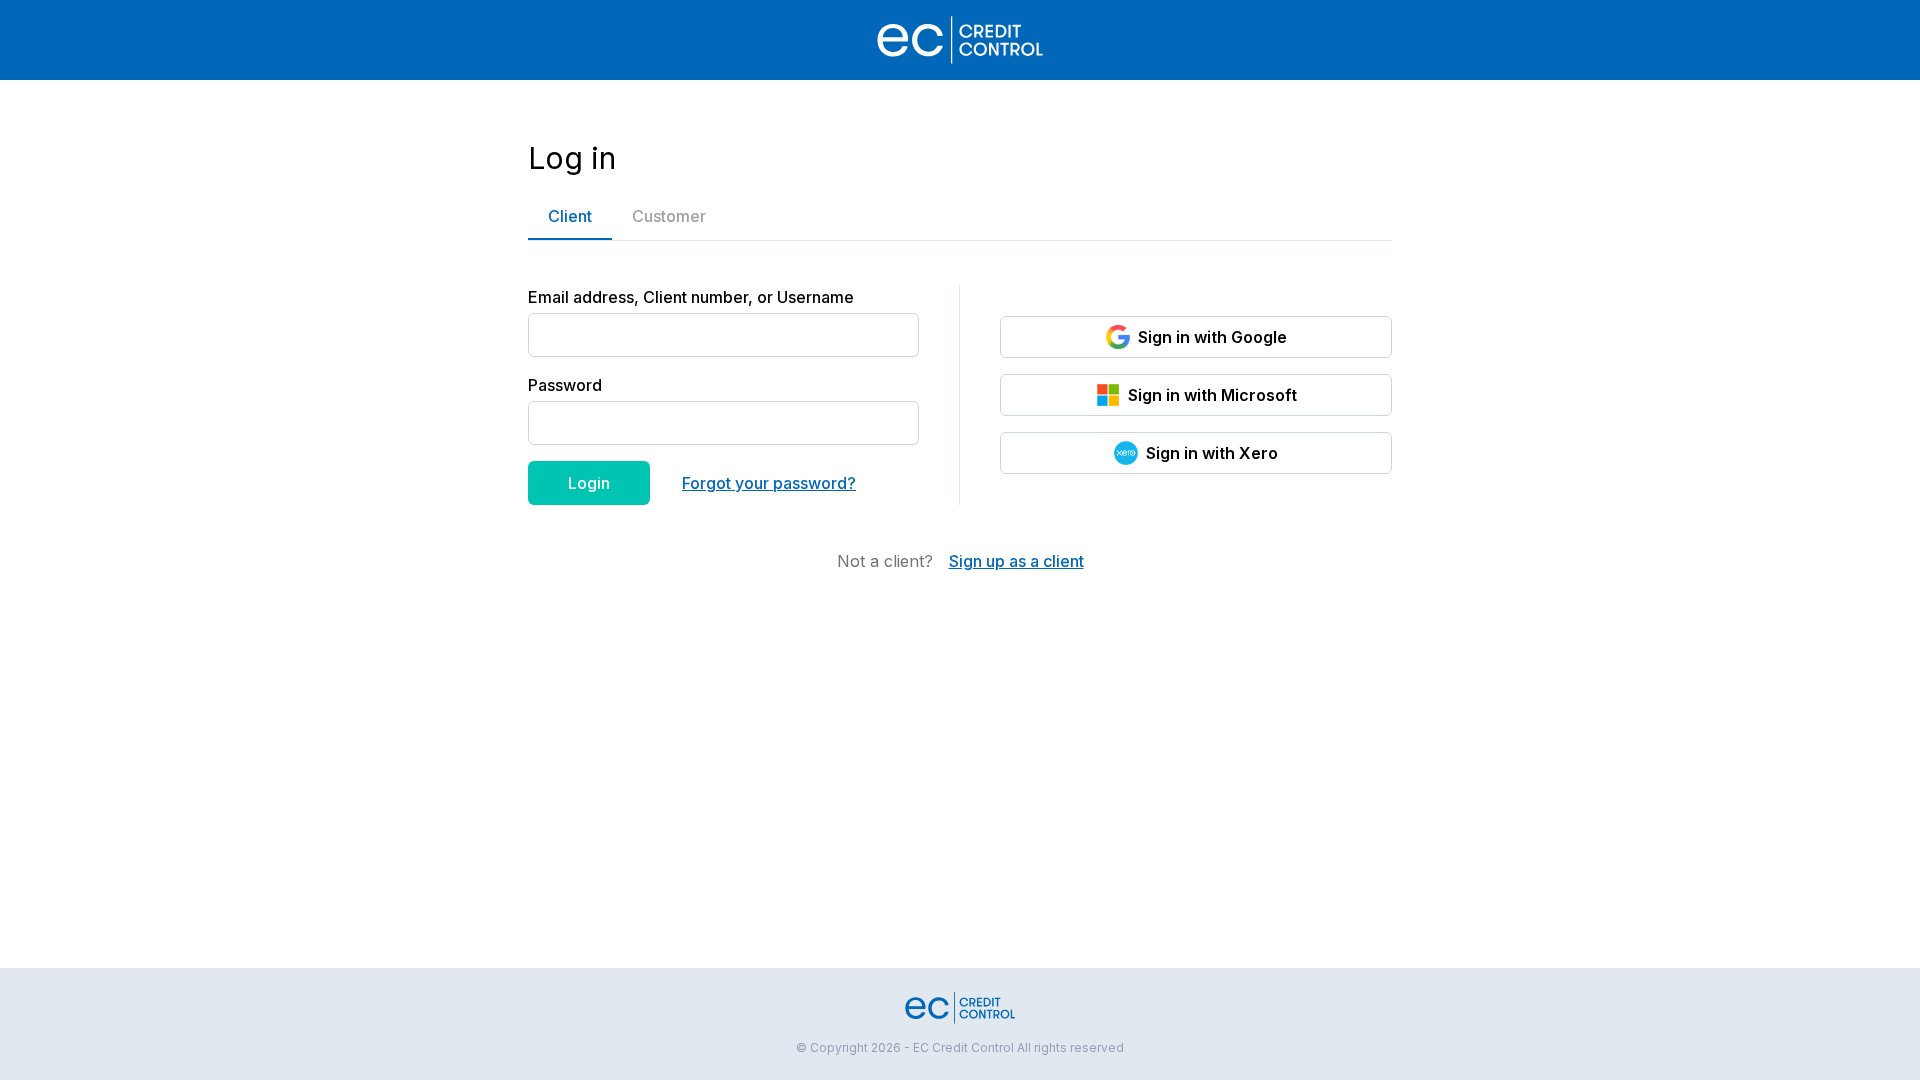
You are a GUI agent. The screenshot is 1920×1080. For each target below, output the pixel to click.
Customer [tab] (669, 216)
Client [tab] (570, 216)
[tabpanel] (960, 407)
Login (589, 483)
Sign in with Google (1212, 337)
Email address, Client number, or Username (691, 297)
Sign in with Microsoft (1212, 395)
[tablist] (960, 216)
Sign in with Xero (1212, 453)
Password (565, 385)
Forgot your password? (769, 483)
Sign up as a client (1016, 561)
